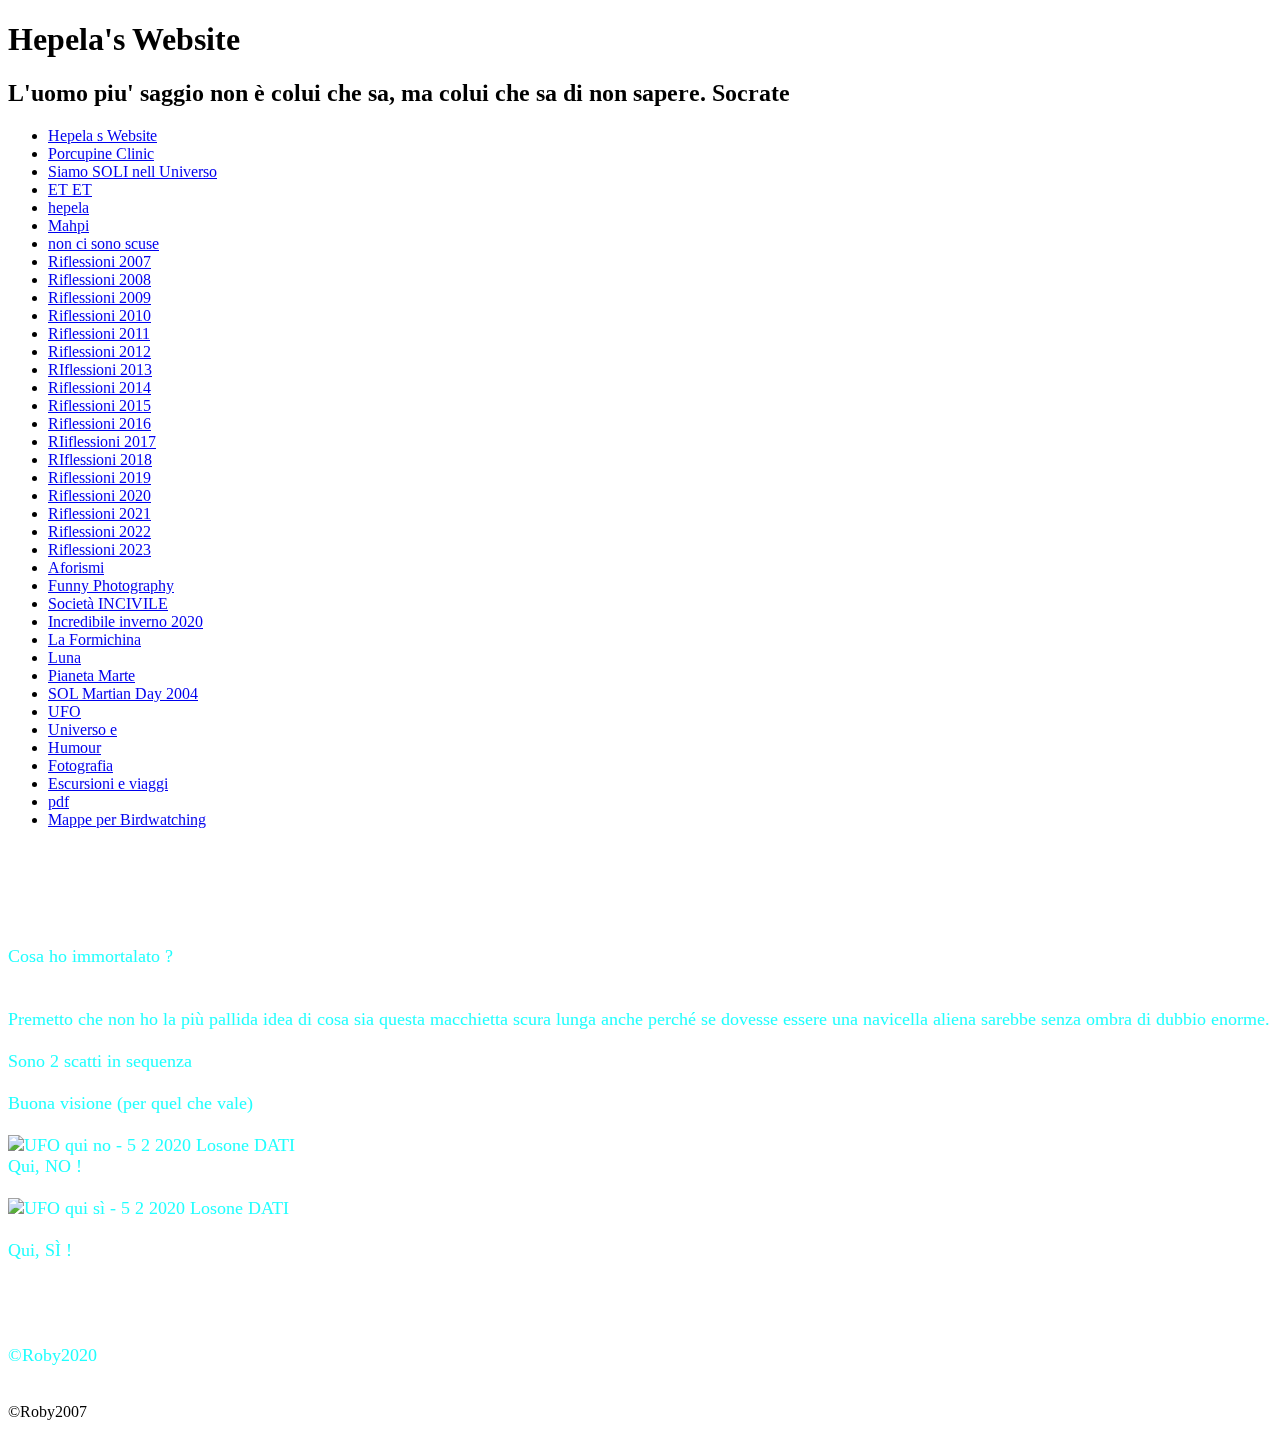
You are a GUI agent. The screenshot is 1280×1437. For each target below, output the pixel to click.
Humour (74, 747)
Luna (64, 657)
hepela (68, 207)
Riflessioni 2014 (99, 387)
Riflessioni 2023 (99, 549)
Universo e (82, 729)
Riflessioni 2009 (99, 297)
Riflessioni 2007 (99, 261)
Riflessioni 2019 (99, 477)
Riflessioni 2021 (99, 513)
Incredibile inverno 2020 (125, 621)
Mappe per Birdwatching (127, 819)
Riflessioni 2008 (99, 279)
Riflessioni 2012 (99, 351)
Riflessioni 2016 (99, 423)
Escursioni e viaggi (108, 783)
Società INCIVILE (108, 603)
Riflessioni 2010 (99, 315)
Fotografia (80, 765)
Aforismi (76, 567)
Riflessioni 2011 (99, 333)
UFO (64, 711)
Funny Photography (111, 585)
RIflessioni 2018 (100, 459)
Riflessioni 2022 (99, 531)
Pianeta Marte (91, 675)
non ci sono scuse (103, 243)
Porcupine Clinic (101, 153)
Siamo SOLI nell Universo (132, 171)
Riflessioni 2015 (99, 405)
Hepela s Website (102, 135)
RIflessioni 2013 (100, 369)
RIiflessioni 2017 (102, 441)
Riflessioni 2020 (99, 495)
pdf (58, 801)
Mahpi (68, 225)
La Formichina (94, 639)
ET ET (70, 189)
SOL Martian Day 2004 (123, 693)
